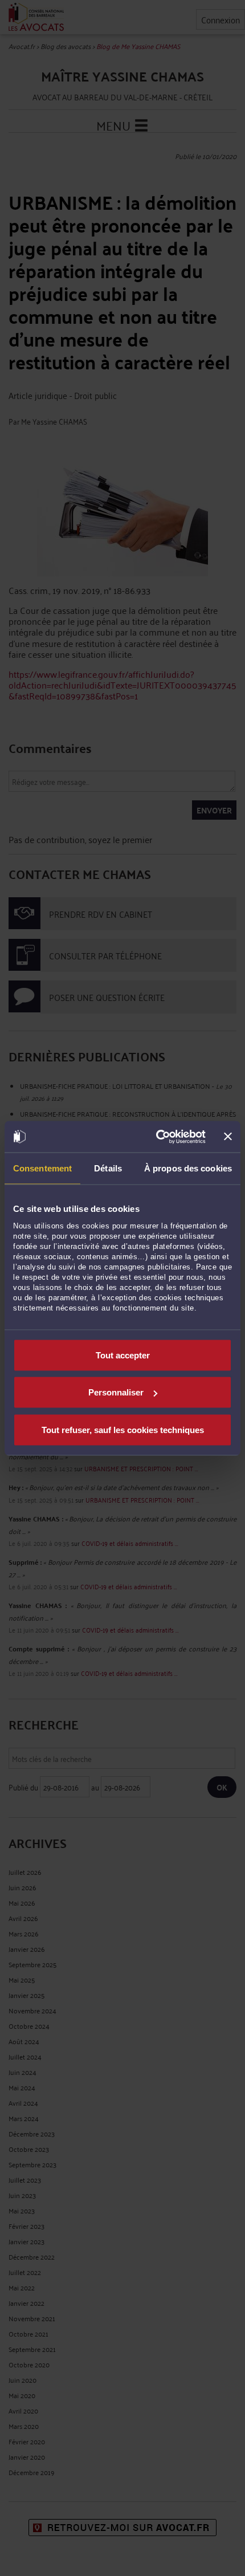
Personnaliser (116, 1392)
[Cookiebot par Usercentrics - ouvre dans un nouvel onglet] (157, 1137)
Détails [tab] (108, 1168)
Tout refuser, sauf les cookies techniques (123, 1429)
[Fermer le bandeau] (228, 1137)
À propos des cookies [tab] (188, 1168)
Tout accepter (123, 1355)
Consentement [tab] (42, 1168)
